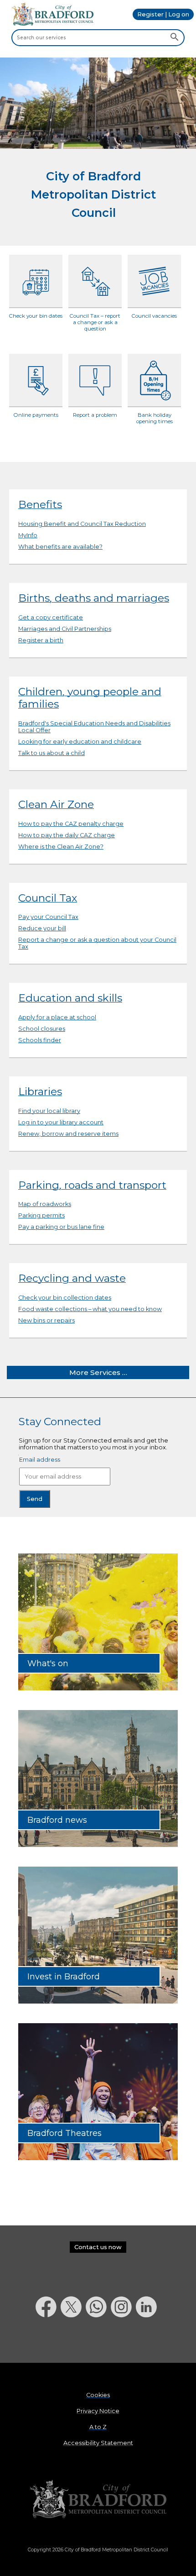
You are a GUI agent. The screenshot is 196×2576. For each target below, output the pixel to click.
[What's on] (98, 1688)
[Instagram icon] (123, 2341)
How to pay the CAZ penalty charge (71, 824)
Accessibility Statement (98, 2443)
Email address (40, 1460)
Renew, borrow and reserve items (68, 1134)
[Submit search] (174, 37)
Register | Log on (163, 14)
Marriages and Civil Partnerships (65, 629)
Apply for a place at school (57, 1017)
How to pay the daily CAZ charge (67, 835)
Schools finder (40, 1040)
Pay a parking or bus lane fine (61, 1227)
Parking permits (41, 1215)
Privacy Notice (98, 2411)
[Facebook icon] (48, 2341)
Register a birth (41, 640)
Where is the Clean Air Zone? (61, 847)
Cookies (98, 2395)
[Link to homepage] (98, 2500)
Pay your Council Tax (48, 917)
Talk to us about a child (52, 753)
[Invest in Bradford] (98, 2002)
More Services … (98, 1372)
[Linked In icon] (148, 2341)
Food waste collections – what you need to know (90, 1309)
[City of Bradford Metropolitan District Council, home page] (52, 24)
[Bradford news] (98, 1845)
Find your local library (49, 1111)
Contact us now (98, 2247)
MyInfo (28, 535)
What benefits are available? (60, 547)
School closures (42, 1029)
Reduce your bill (42, 928)
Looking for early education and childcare (80, 742)
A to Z (98, 2427)
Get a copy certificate (51, 617)
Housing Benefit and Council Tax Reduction (82, 524)
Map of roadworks (45, 1204)
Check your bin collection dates (65, 1298)
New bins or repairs (46, 1320)
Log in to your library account (61, 1122)
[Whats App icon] (98, 2341)
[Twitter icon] (73, 2341)
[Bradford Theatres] (98, 2158)
